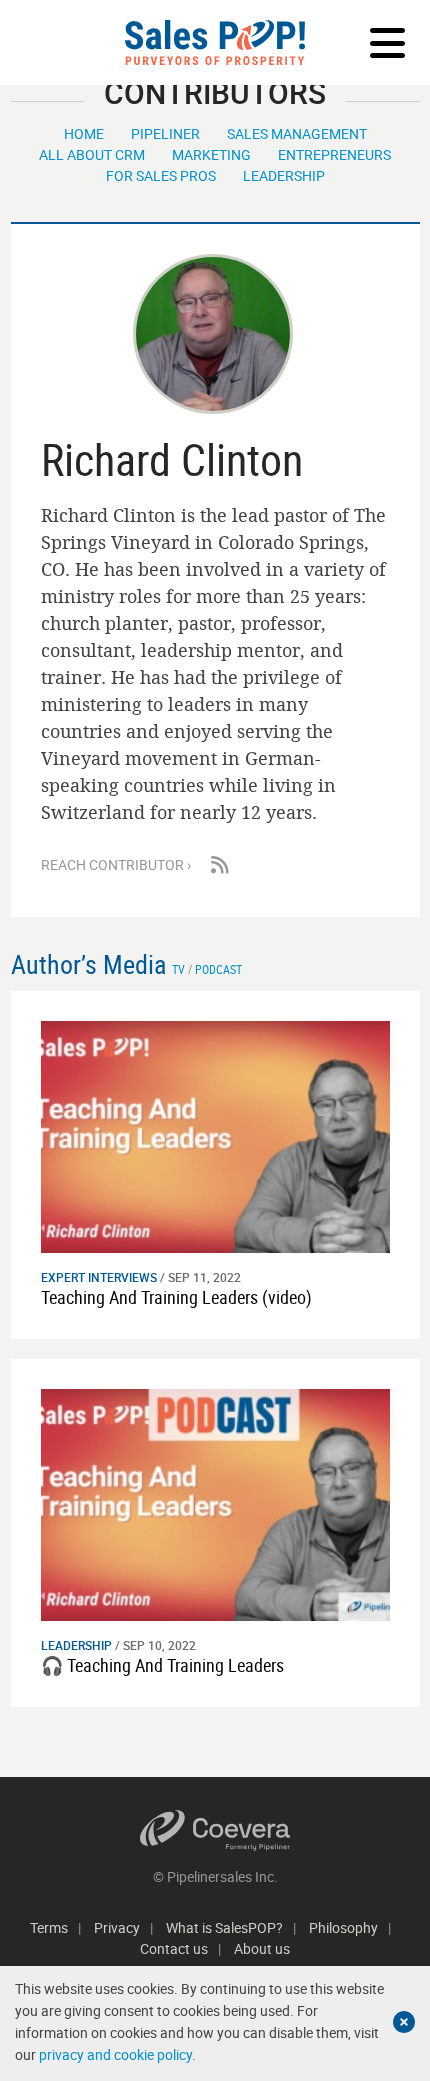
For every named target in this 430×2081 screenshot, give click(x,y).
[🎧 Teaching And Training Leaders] (215, 1503)
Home (84, 133)
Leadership (284, 175)
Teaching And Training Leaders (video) (176, 1297)
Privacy (117, 1927)
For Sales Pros (161, 175)
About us (262, 1948)
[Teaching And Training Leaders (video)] (215, 1135)
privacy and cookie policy (115, 2054)
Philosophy (343, 1927)
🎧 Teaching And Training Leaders (162, 1665)
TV (178, 969)
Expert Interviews (99, 1277)
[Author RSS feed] (220, 865)
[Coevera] (215, 1830)
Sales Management (297, 133)
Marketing (211, 154)
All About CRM (92, 154)
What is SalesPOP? (224, 1927)
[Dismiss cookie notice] (404, 2022)
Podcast (218, 969)
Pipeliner (165, 133)
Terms (49, 1927)
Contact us (174, 1948)
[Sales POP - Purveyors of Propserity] (215, 42)
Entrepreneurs (334, 154)
